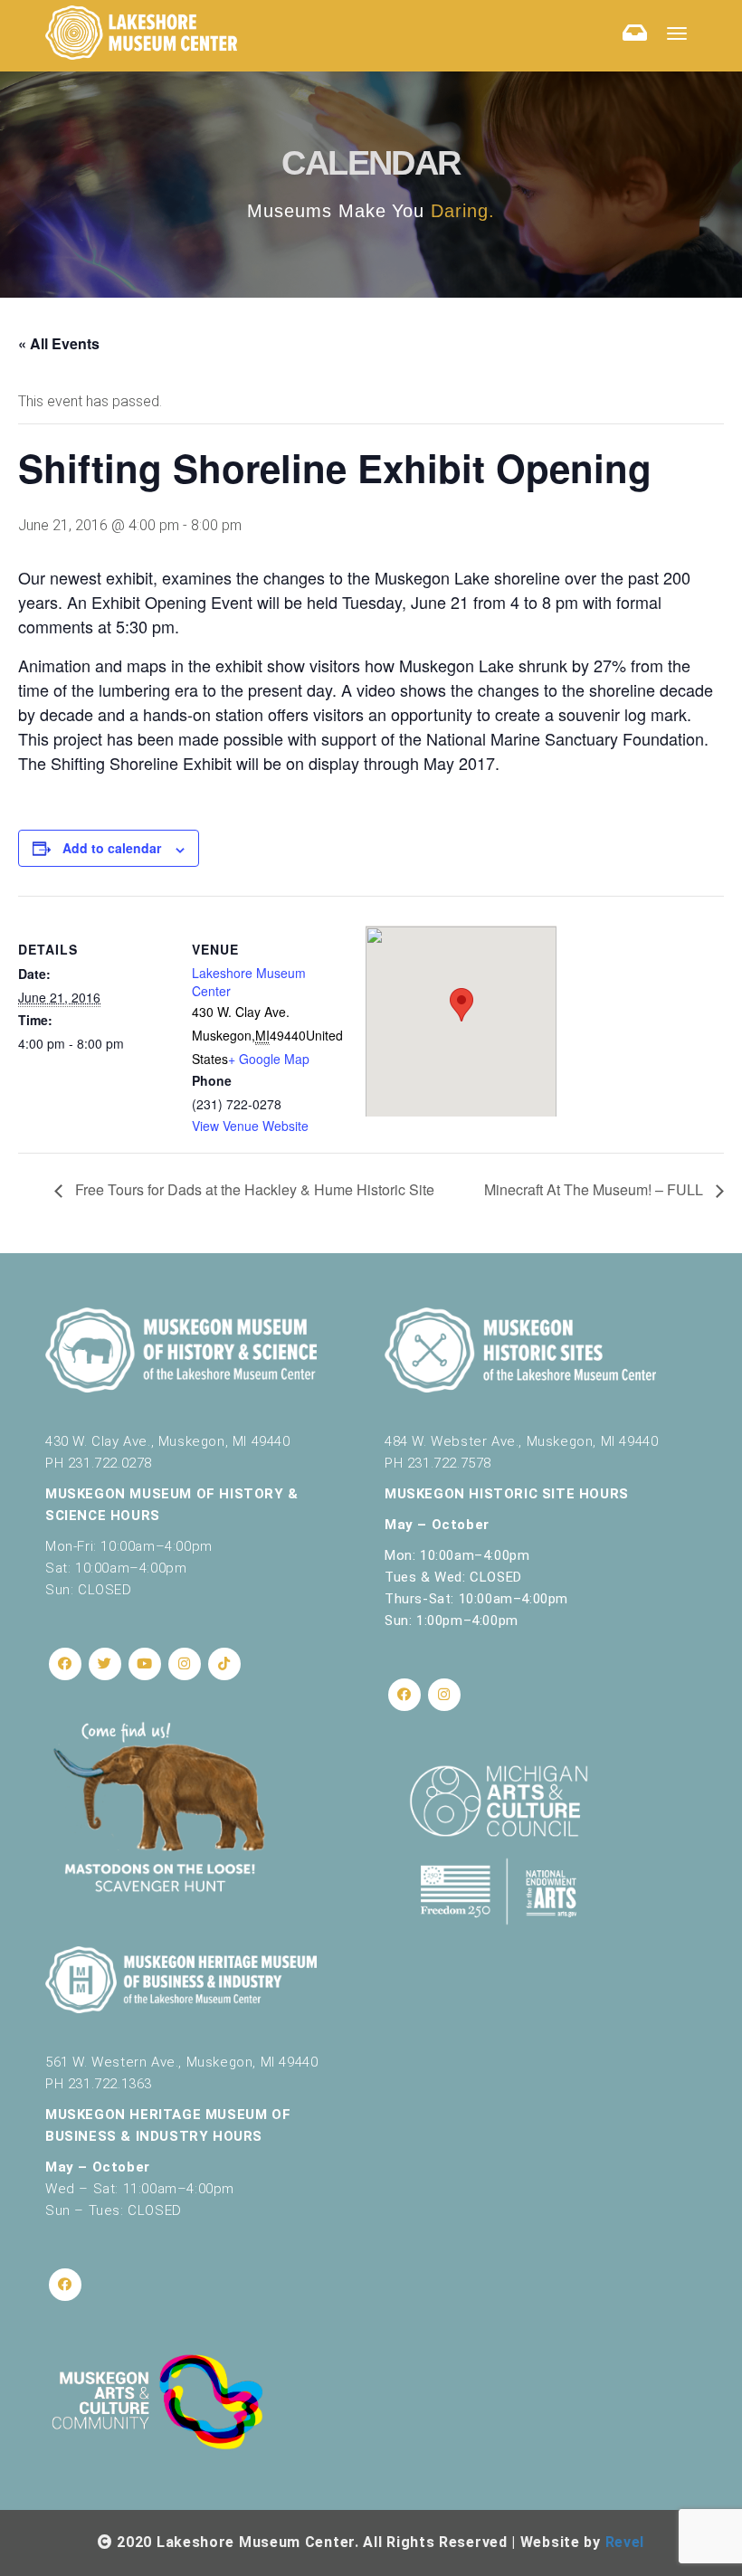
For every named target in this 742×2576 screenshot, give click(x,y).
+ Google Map (269, 1059)
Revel (625, 2542)
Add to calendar (112, 848)
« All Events (59, 343)
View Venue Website (250, 1126)
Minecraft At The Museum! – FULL (595, 1189)
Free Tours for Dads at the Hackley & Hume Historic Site (253, 1189)
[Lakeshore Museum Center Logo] (141, 33)
